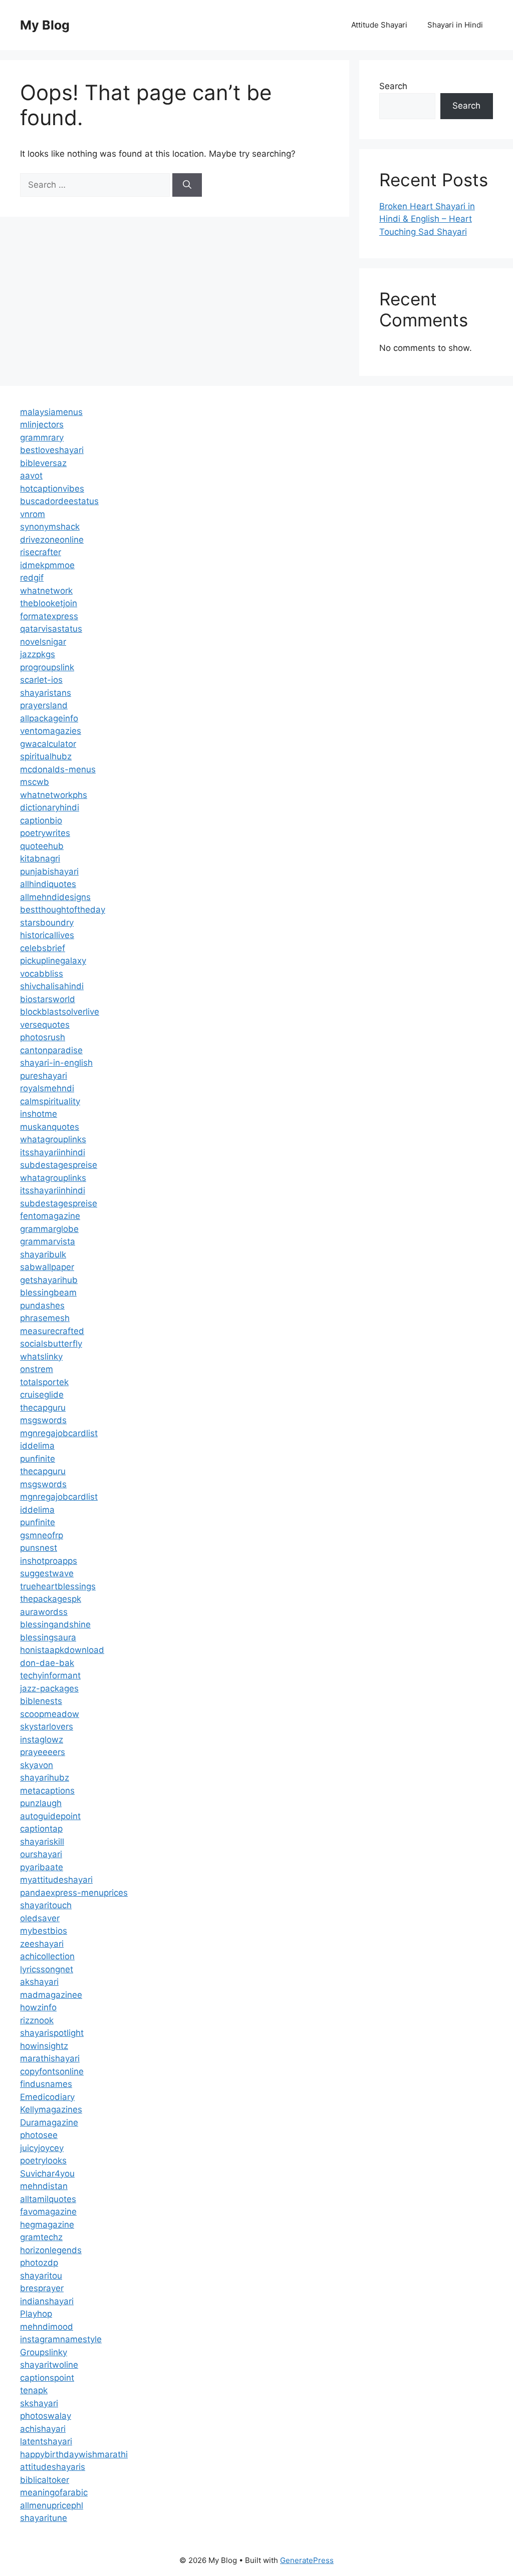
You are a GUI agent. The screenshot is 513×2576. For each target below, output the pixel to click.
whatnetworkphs (54, 795)
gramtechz (41, 2237)
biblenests (41, 1701)
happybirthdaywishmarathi (74, 2454)
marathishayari (50, 2058)
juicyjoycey (42, 2148)
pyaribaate (42, 1867)
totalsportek (44, 1382)
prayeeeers (43, 1752)
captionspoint (47, 2378)
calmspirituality (50, 1101)
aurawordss (44, 1612)
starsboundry (47, 923)
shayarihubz (45, 1778)
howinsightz (44, 2046)
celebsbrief (43, 948)
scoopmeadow (50, 1714)
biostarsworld (48, 999)
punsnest (39, 1548)
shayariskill (42, 1842)
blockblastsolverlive (60, 1012)
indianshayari (47, 2301)
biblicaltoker (45, 2480)
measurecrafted (52, 1331)
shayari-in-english (56, 1063)
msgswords (43, 1420)
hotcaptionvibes (52, 489)
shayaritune (44, 2518)
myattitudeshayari (56, 1880)
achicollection (47, 1956)
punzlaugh (41, 1803)
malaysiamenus (51, 412)
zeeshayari (42, 1944)
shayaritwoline (49, 2365)
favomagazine (48, 2212)
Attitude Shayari (379, 25)
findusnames (46, 2084)
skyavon (37, 1765)
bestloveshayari (52, 450)
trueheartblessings (58, 1586)
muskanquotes (50, 1127)
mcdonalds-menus (58, 769)
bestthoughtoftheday (63, 910)
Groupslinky (44, 2352)
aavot (31, 476)
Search (393, 86)
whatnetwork (46, 591)
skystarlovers (47, 1727)
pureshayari (44, 1076)
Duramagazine (49, 2122)
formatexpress (49, 616)
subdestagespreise (59, 1165)
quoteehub (42, 846)
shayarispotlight (52, 2033)
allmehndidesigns (55, 897)
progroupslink (47, 667)
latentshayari (46, 2441)
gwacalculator (48, 744)
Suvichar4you (47, 2174)
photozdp (39, 2263)
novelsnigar (43, 642)
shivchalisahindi (52, 986)
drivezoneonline (52, 540)
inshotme (39, 1114)
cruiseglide (42, 1395)
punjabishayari (49, 872)
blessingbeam (48, 1293)
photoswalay (46, 2416)
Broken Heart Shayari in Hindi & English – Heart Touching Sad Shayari (427, 219)
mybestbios (44, 1931)
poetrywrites (45, 833)
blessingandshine (55, 1624)
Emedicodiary (47, 2097)
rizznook (37, 2020)
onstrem (37, 1369)
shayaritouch (46, 1905)
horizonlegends (51, 2250)
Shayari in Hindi (455, 25)
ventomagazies (51, 731)
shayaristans (46, 693)
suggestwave (47, 1573)
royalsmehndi (47, 1088)
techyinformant (50, 1675)
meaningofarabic (54, 2492)
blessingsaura (48, 1637)
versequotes (45, 1025)
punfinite (38, 1459)
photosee (39, 2135)
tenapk (34, 2390)
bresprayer (42, 2288)
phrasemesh (45, 1318)
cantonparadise (51, 1050)
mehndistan (44, 2186)
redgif (32, 578)
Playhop (36, 2314)
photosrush (43, 1037)
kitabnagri (40, 858)
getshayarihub (49, 1280)
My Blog (45, 25)
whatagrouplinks (53, 1139)
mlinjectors (42, 424)
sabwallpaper (47, 1267)
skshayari (39, 2403)
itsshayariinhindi (53, 1152)
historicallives (47, 935)
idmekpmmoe (47, 565)
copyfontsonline (52, 2071)
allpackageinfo (49, 718)
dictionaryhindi (50, 807)
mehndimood (47, 2327)
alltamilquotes (48, 2199)
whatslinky (41, 1357)
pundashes (42, 1306)
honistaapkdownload (62, 1650)
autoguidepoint (50, 1816)
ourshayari (41, 1854)
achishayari (43, 2429)
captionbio (41, 820)
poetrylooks (43, 2161)
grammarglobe (49, 1229)
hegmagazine (47, 2225)
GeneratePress (307, 2560)
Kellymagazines (51, 2109)
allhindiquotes (48, 884)
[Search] (187, 185)
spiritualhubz (46, 756)
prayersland (44, 705)
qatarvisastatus (51, 629)
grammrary (42, 438)
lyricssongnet (47, 1969)
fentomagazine (50, 1216)
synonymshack (50, 527)
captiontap (41, 1829)
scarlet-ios (41, 680)
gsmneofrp (42, 1535)
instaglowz (42, 1740)
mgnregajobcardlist (59, 1433)
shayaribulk (43, 1254)
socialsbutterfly (51, 1344)
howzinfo (38, 2007)
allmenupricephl (52, 2505)
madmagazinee (51, 1995)
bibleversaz (43, 463)
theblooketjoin (49, 603)
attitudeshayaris (53, 2467)
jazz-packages (49, 1688)
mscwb (35, 782)
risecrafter (41, 552)
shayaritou (41, 2276)
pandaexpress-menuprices (74, 1893)
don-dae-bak (47, 1663)
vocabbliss (42, 974)
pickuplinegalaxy (53, 961)
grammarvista (48, 1241)
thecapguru (43, 1408)
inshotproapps (49, 1561)
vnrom (33, 514)
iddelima (37, 1446)
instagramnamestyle (61, 2339)
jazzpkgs (38, 654)
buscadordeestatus (59, 501)
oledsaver (40, 1918)
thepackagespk (51, 1599)
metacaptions (47, 1791)
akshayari (39, 1982)
